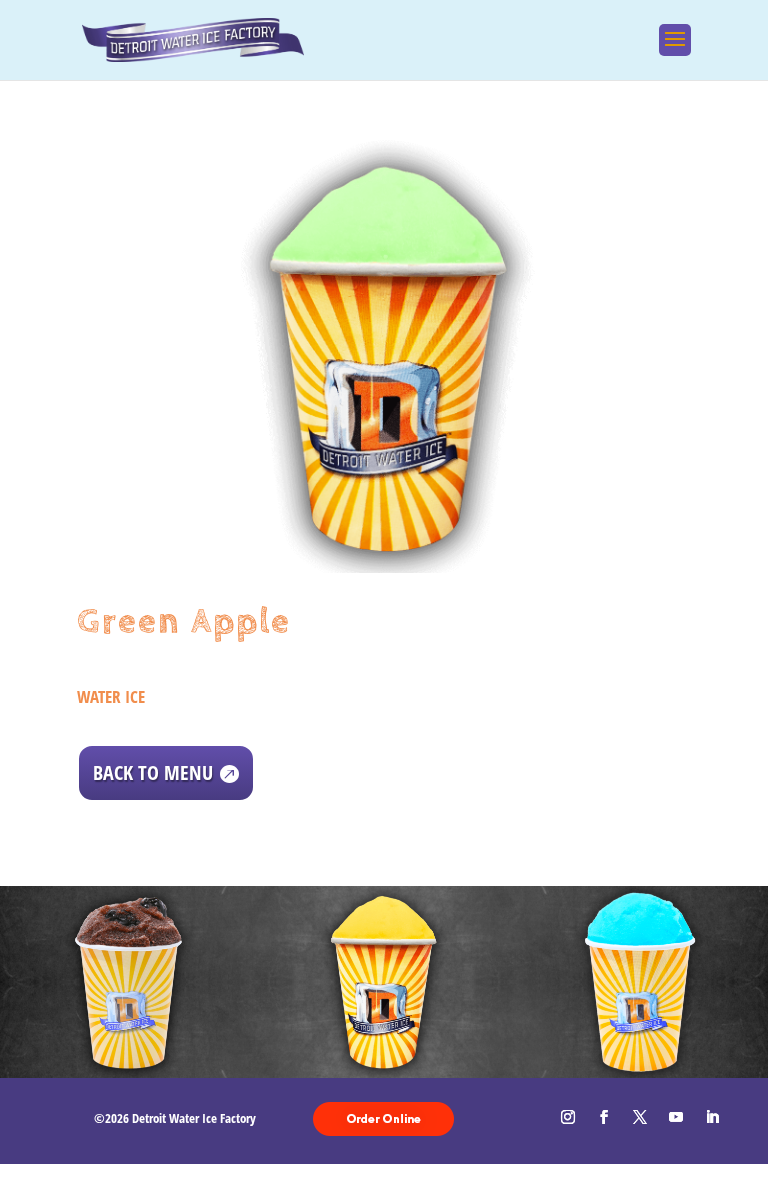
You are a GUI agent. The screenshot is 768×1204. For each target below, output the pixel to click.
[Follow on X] (640, 1117)
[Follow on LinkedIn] (712, 1117)
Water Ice (111, 696)
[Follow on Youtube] (676, 1117)
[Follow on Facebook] (604, 1117)
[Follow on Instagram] (568, 1117)
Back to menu (153, 772)
